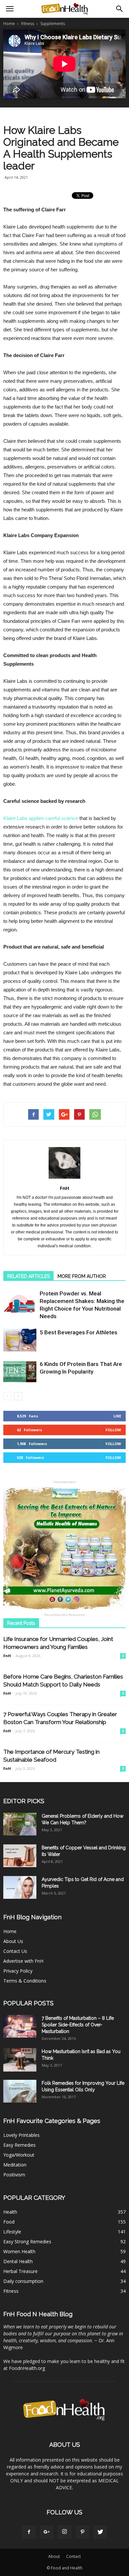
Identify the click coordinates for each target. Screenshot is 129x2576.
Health (10, 2212)
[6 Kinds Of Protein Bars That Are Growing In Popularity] (20, 1372)
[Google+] (47, 2532)
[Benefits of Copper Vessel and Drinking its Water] (20, 1856)
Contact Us (15, 1951)
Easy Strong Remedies (27, 2242)
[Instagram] (64, 2532)
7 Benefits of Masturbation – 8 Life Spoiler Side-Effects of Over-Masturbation (78, 2025)
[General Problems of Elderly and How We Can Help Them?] (20, 1824)
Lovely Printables (21, 2135)
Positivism (14, 2175)
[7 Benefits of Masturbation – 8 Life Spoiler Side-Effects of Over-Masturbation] (20, 2026)
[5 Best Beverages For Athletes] (20, 1340)
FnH (64, 1188)
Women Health (19, 2251)
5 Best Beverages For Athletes (79, 1332)
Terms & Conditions (25, 1981)
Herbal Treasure (21, 2271)
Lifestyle (12, 2232)
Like (117, 1416)
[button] (120, 9)
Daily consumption (23, 2281)
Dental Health (18, 2261)
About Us (13, 1941)
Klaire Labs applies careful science (41, 818)
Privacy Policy (18, 1971)
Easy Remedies (20, 2145)
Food (9, 2222)
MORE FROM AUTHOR (82, 1276)
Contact (73, 2556)
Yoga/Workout (19, 2155)
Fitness (11, 2291)
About (54, 2556)
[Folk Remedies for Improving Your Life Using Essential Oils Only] (20, 2091)
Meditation (15, 2165)
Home (9, 24)
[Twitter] (100, 2532)
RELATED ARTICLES (28, 1276)
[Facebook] (29, 2532)
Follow (113, 1430)
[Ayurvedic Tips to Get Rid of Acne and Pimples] (20, 1887)
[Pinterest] (82, 2532)
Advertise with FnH (23, 1961)
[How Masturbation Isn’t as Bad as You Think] (20, 2060)
